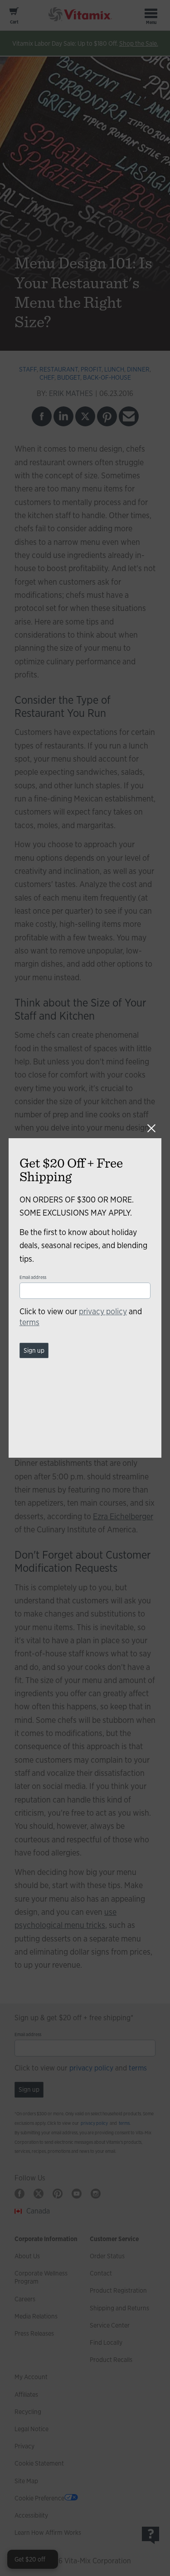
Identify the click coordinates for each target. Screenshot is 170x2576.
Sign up (34, 1350)
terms (29, 1322)
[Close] (151, 1128)
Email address (33, 1277)
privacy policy (103, 1311)
